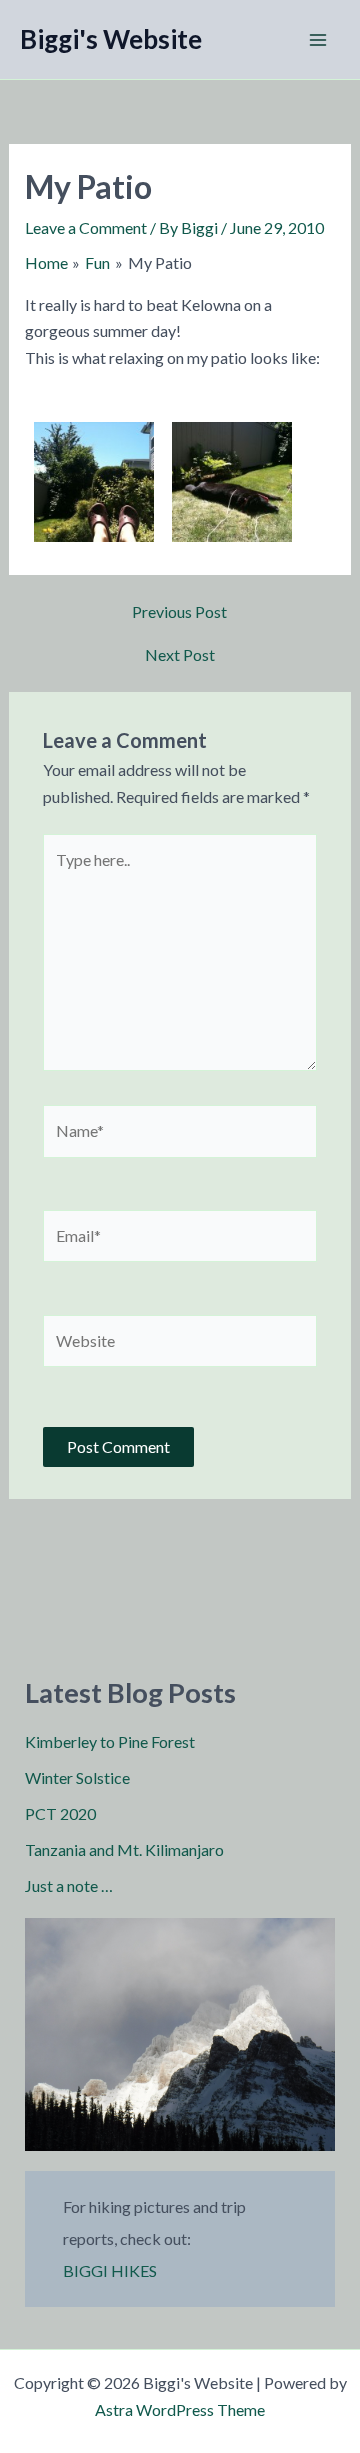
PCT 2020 (60, 1813)
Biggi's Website (111, 39)
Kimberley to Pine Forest (110, 1741)
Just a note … (69, 1885)
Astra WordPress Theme (180, 2409)
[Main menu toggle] (318, 40)
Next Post (180, 655)
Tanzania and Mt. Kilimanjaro (124, 1849)
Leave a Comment (86, 227)
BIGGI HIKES (110, 2270)
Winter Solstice (77, 1777)
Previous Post (179, 612)
